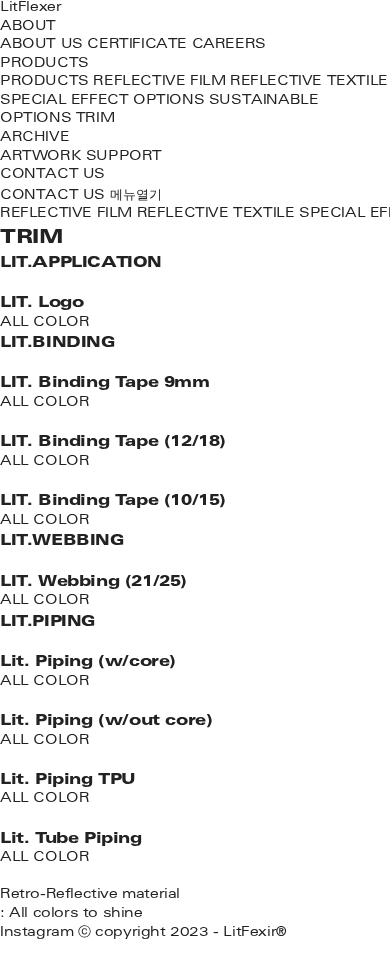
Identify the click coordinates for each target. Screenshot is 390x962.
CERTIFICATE (137, 45)
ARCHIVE (34, 138)
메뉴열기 (136, 196)
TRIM (95, 119)
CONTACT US (52, 175)
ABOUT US (41, 45)
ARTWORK (40, 157)
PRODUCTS (44, 64)
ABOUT (28, 27)
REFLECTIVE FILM (159, 82)
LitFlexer (30, 8)
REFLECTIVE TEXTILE (309, 82)
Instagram (36, 933)
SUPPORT (124, 157)
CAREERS (229, 45)
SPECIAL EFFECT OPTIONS (102, 101)
